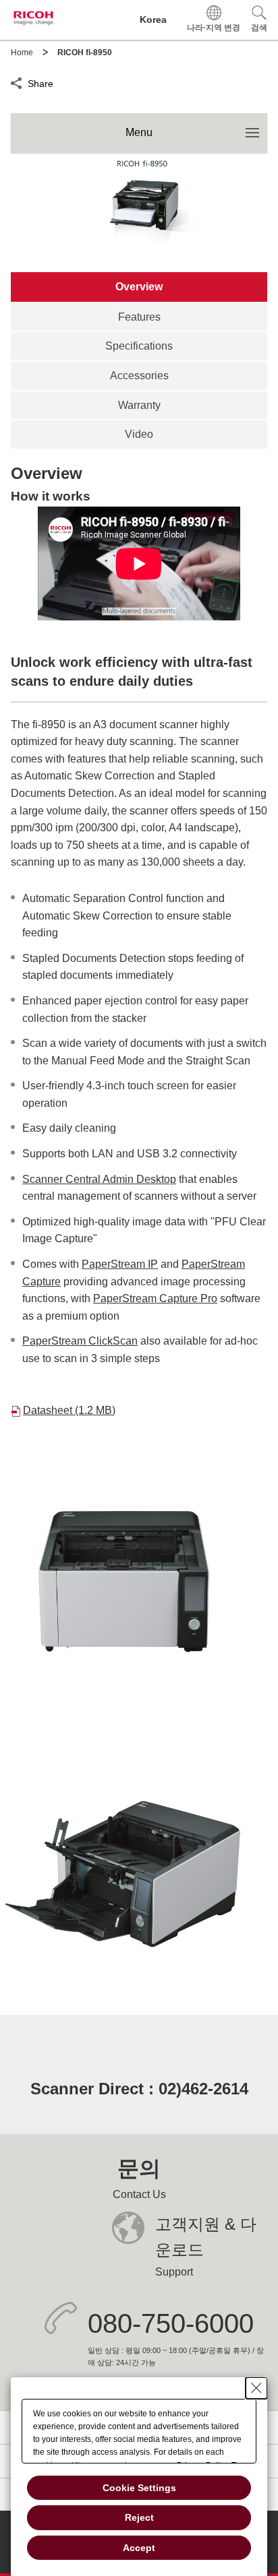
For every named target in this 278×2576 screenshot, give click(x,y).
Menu (196, 126)
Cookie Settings (139, 2488)
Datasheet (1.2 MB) (69, 1410)
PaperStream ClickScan (80, 1341)
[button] (259, 20)
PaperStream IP (120, 1264)
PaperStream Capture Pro (155, 1298)
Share (40, 82)
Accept (139, 2548)
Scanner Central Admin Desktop (99, 1179)
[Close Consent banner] (256, 2388)
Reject (139, 2517)
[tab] (139, 287)
